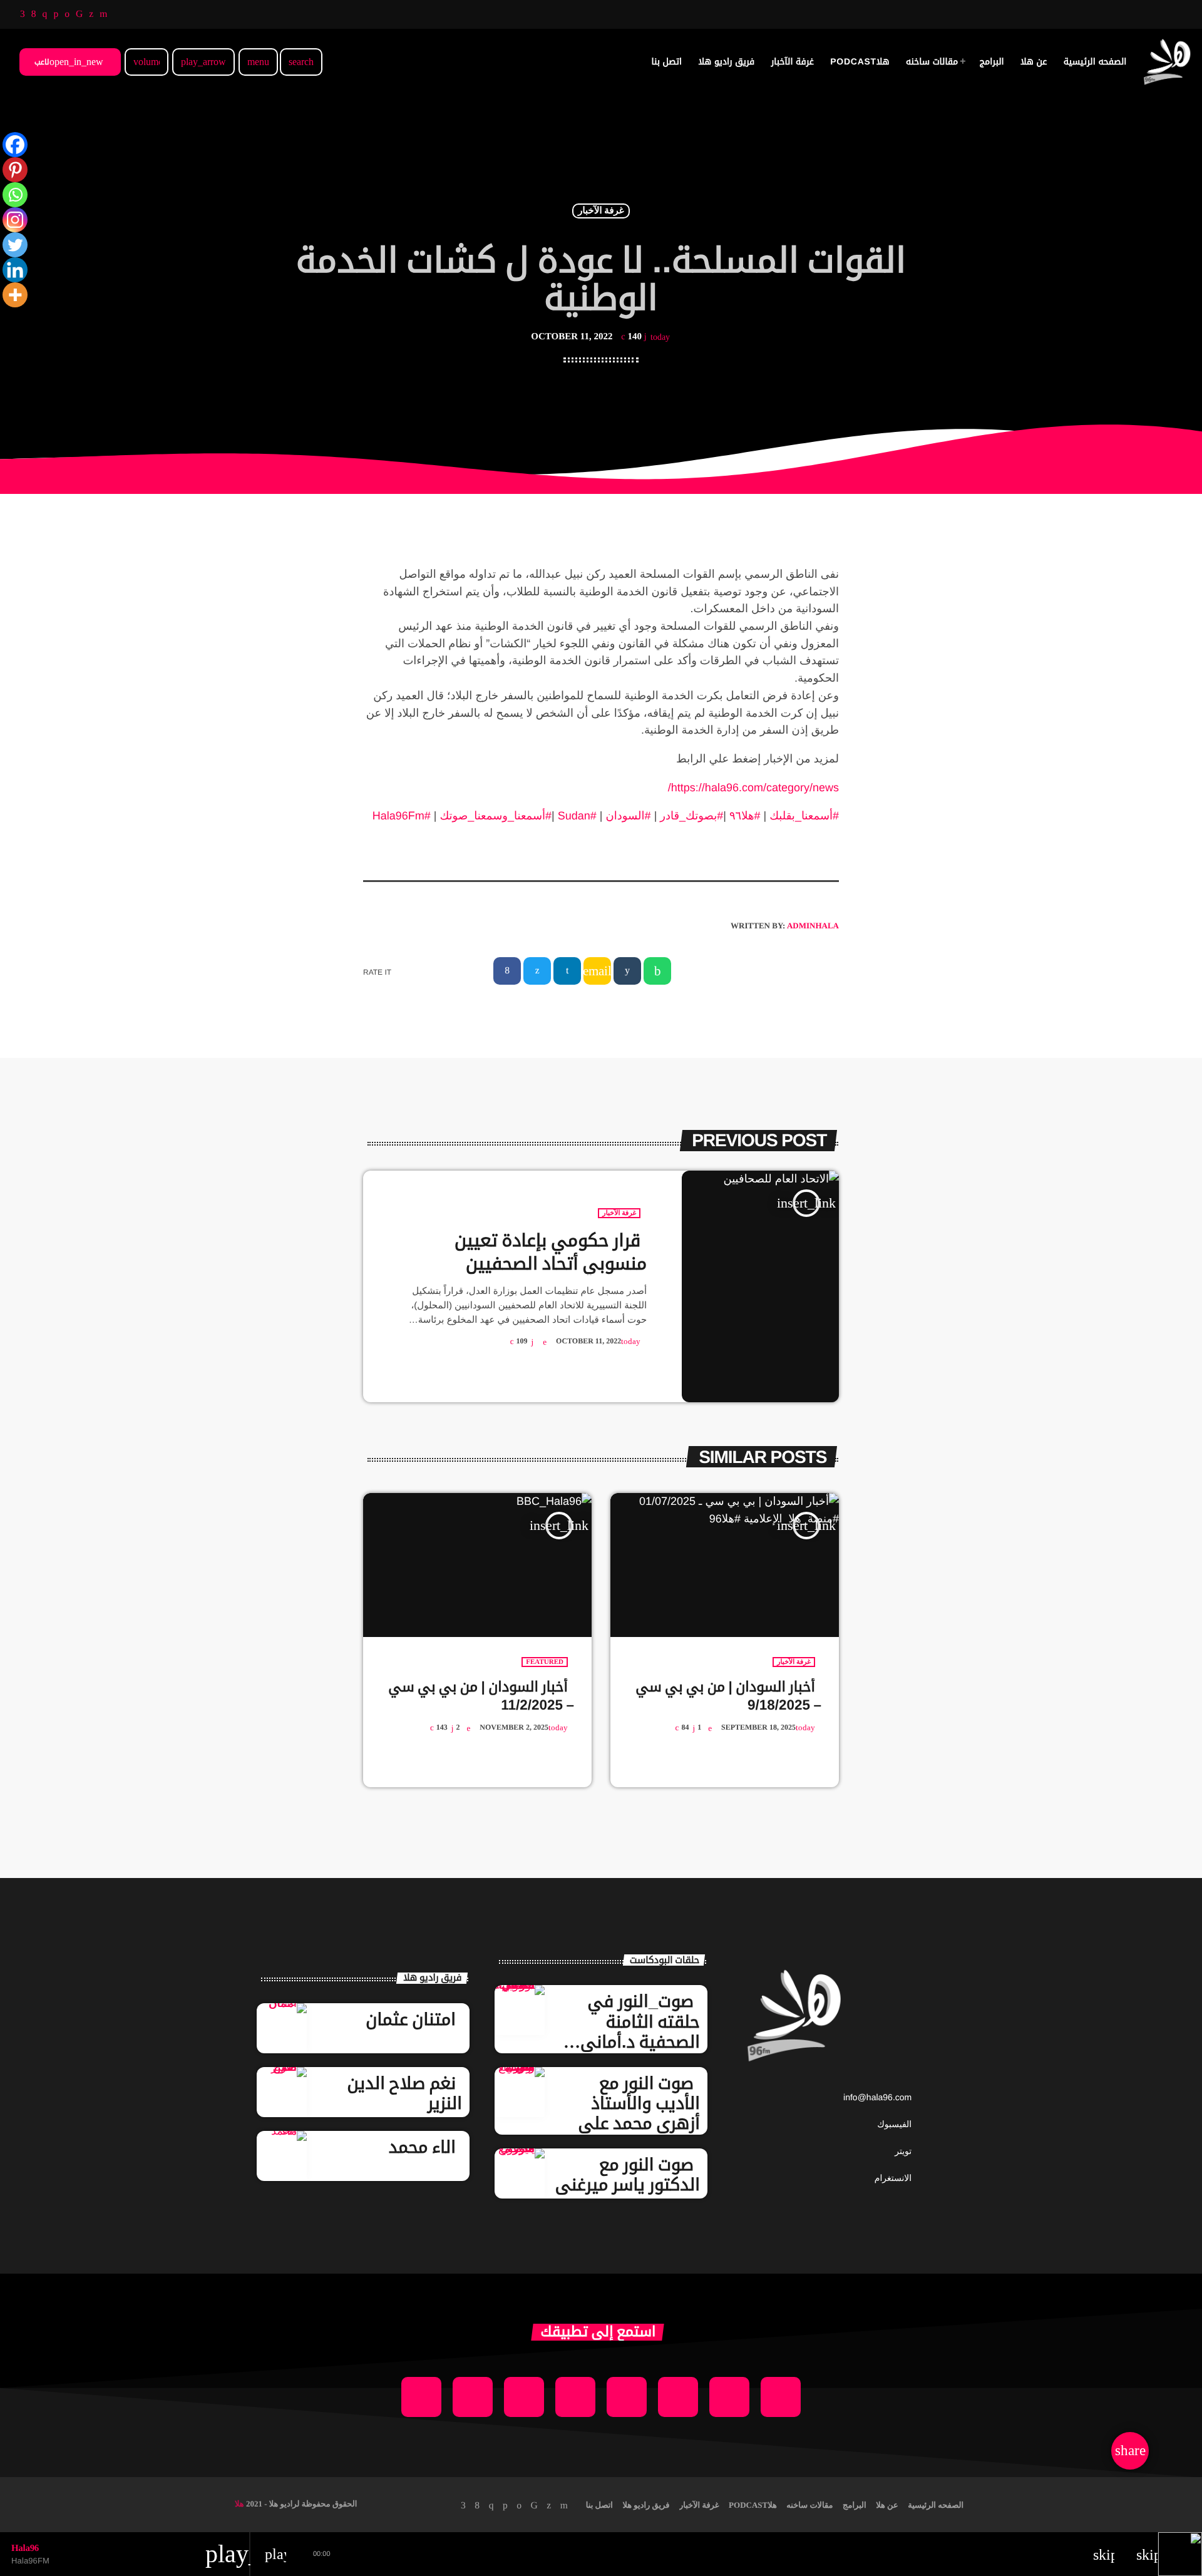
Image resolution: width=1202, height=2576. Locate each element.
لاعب (69, 62)
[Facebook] (15, 145)
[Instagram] (15, 220)
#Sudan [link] (577, 816)
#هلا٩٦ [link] (745, 816)
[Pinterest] (15, 170)
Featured (545, 1662)
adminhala (813, 926)
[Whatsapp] (15, 195)
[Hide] (5, 319)
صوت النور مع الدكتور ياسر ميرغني (628, 2175)
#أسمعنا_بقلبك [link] (804, 816)
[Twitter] (15, 245)
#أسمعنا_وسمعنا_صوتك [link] (496, 816)
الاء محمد (422, 2147)
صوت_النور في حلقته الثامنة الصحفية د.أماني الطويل (640, 2032)
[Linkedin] (15, 270)
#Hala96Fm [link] (402, 816)
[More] (15, 295)
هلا (239, 2504)
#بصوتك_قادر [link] (691, 816)
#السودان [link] (629, 816)
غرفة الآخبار (601, 211)
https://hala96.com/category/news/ (753, 788)
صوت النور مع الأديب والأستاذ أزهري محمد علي (639, 2104)
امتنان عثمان (411, 2019)
